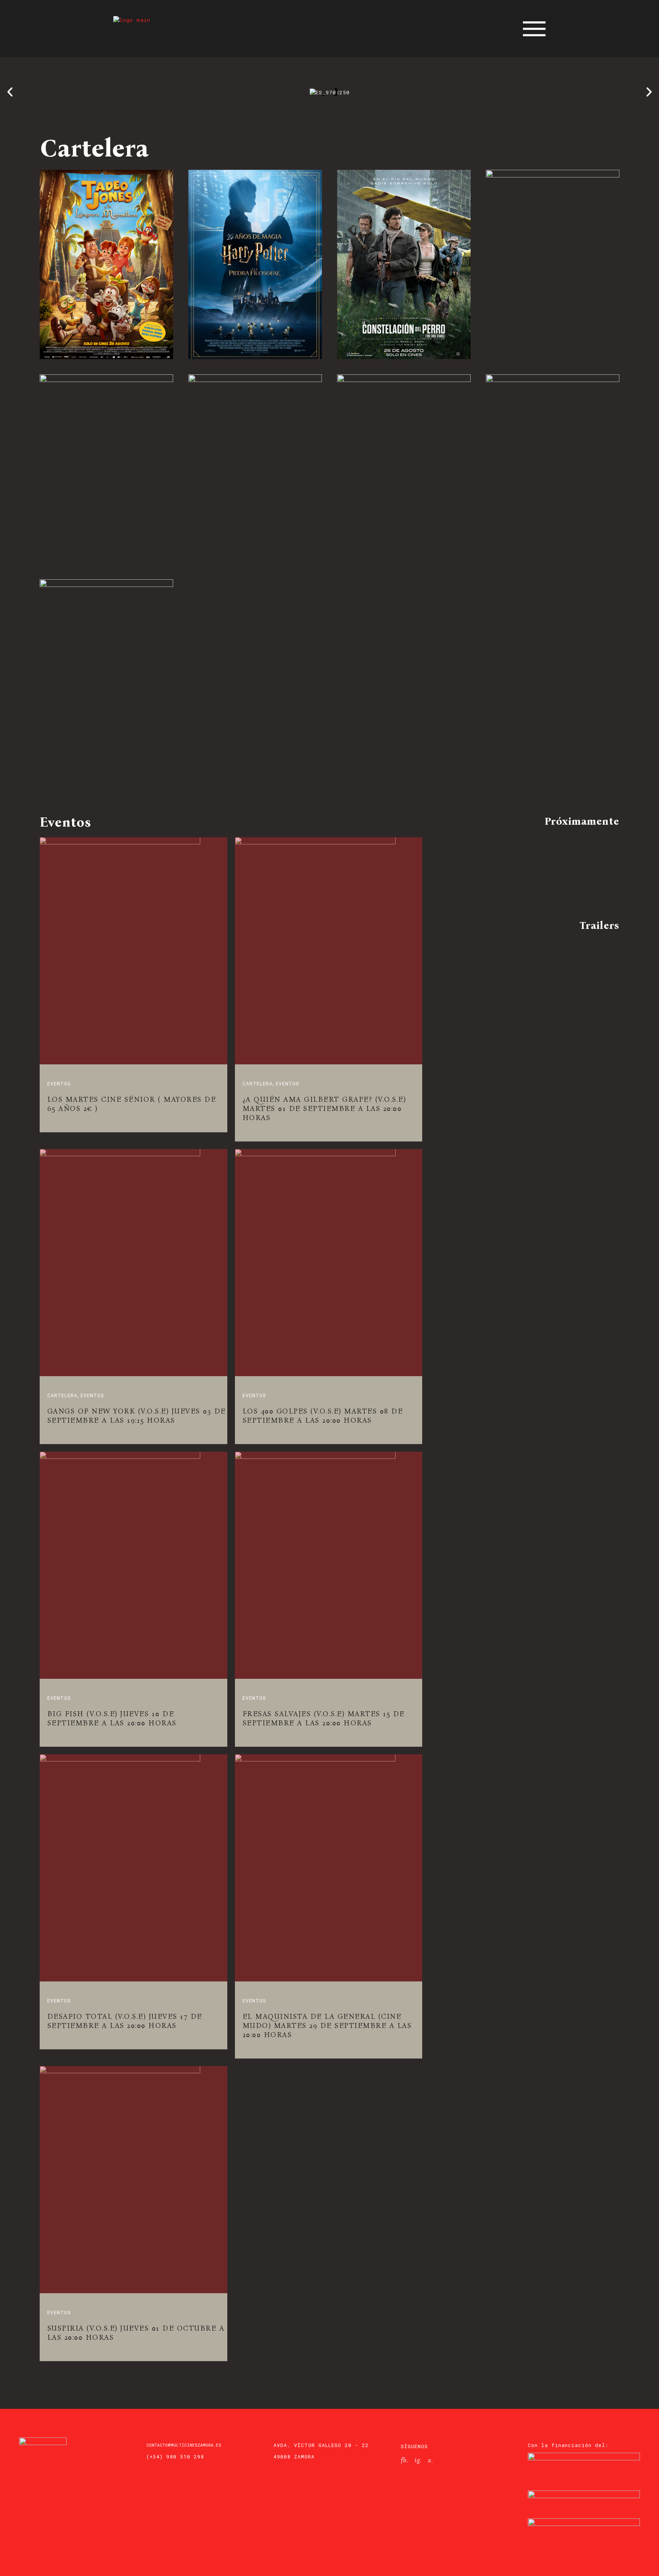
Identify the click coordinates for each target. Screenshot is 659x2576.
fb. (404, 2460)
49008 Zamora (294, 2457)
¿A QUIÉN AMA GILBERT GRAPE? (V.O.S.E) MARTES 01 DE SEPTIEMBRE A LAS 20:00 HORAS (324, 1108)
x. (430, 2460)
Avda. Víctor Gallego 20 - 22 (321, 2445)
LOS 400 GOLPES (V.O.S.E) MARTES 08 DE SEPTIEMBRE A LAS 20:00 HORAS (323, 1416)
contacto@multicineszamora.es (184, 2445)
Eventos (59, 1083)
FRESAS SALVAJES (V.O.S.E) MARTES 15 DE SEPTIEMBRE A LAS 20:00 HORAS (324, 1718)
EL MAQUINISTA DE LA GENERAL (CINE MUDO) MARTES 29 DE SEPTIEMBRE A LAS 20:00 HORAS (327, 2025)
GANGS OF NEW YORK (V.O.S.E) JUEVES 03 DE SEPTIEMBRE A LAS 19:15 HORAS (137, 1416)
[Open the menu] (534, 29)
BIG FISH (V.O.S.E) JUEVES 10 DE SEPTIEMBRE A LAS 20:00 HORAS (112, 1718)
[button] (10, 92)
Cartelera (258, 1083)
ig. (418, 2460)
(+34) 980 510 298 (175, 2457)
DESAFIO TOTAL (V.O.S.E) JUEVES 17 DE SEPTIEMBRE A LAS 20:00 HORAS (125, 2021)
